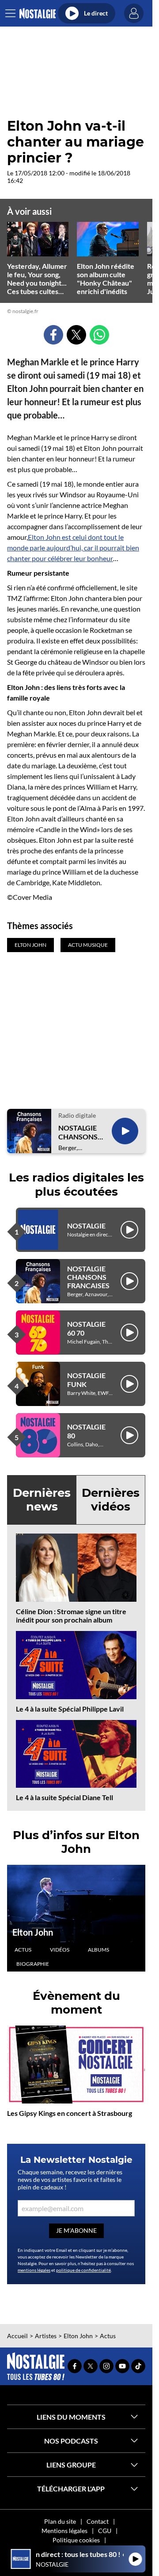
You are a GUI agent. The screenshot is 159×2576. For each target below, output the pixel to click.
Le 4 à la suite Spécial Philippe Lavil (70, 1709)
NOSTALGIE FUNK (86, 1379)
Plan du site (60, 2521)
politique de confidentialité (83, 2270)
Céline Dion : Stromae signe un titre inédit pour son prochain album (71, 1615)
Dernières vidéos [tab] (111, 1500)
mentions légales (34, 2270)
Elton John (33, 1932)
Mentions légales (64, 2531)
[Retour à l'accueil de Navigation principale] (37, 14)
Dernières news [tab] (42, 1500)
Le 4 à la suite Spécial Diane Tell (64, 1797)
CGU (105, 2531)
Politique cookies (76, 2540)
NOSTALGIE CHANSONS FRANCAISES (79, 1132)
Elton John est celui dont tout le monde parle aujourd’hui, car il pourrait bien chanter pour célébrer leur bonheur (73, 548)
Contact (98, 2521)
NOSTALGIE (86, 1226)
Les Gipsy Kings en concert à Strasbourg (70, 2113)
